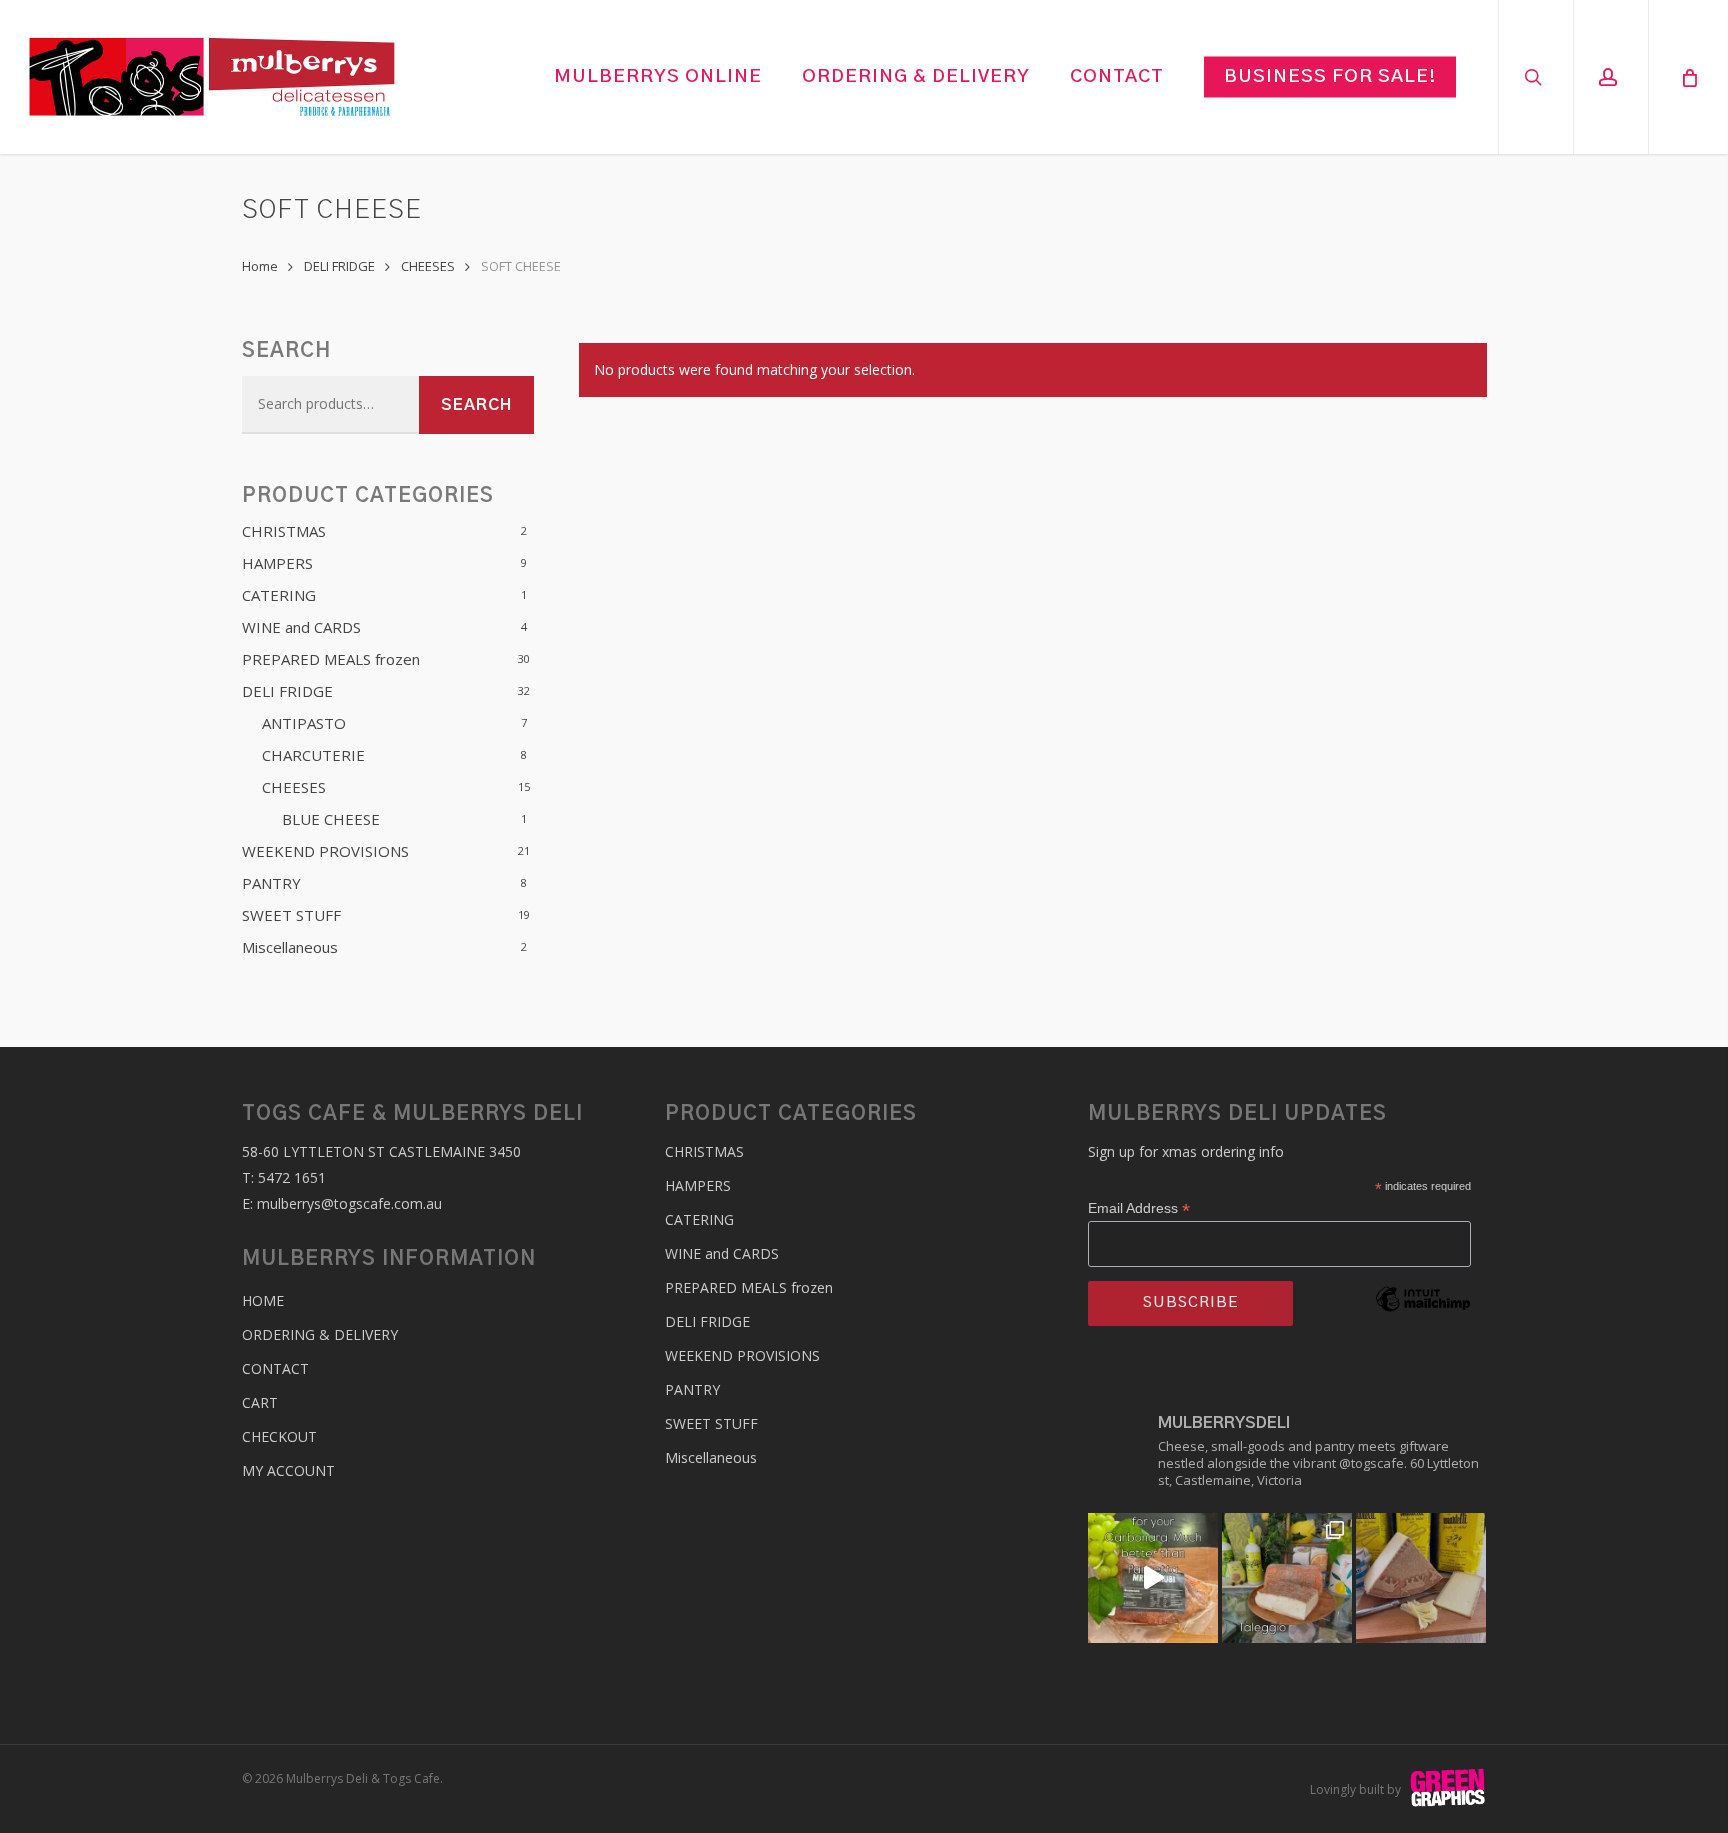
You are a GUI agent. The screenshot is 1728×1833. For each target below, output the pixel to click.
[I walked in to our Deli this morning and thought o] (1153, 1578)
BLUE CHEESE (331, 819)
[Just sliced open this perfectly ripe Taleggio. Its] (1287, 1578)
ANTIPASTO (304, 723)
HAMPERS (277, 563)
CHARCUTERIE (313, 755)
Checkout (279, 1436)
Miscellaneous (290, 947)
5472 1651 (292, 1177)
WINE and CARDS (301, 627)
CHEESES (428, 266)
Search (476, 405)
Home (260, 266)
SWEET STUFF (291, 915)
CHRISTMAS (284, 531)
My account (288, 1470)
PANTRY (271, 883)
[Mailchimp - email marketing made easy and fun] (1423, 1329)
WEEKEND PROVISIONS (325, 851)
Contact (275, 1368)
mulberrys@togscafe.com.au (349, 1203)
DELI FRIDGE (339, 266)
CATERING (279, 595)
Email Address (1139, 1208)
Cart (260, 1402)
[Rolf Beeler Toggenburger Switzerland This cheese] (1421, 1578)
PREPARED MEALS (331, 659)
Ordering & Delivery (320, 1334)
